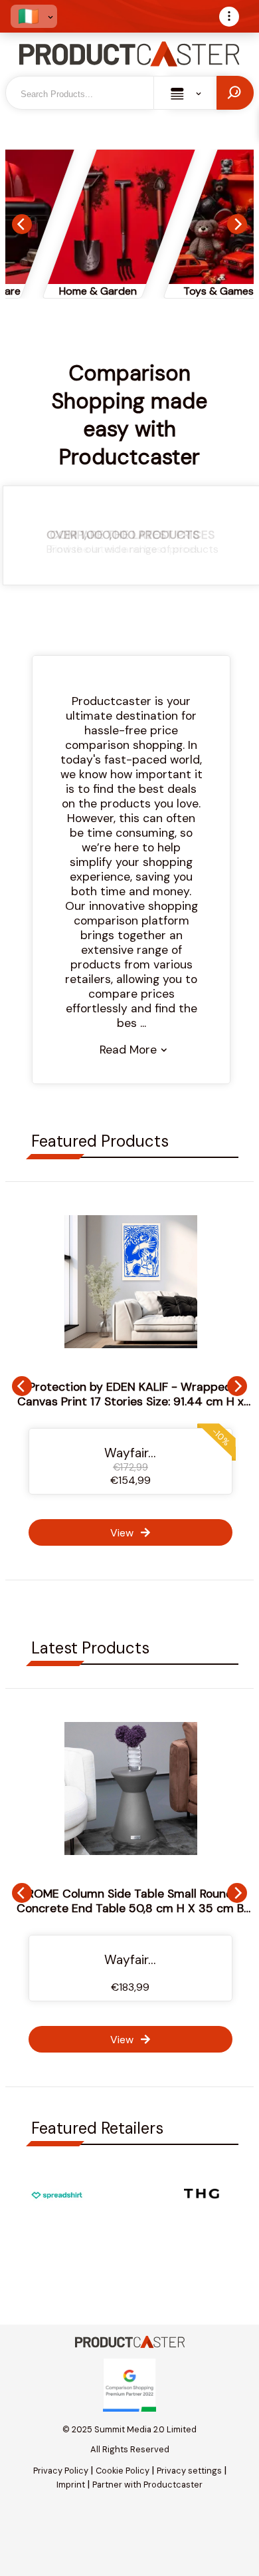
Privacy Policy (61, 2471)
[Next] (237, 224)
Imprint (71, 2485)
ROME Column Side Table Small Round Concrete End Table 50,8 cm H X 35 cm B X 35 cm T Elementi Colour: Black (130, 1908)
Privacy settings (189, 2471)
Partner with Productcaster (147, 2485)
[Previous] (22, 224)
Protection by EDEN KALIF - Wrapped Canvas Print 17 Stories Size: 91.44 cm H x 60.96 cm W (130, 1401)
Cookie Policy (123, 2471)
